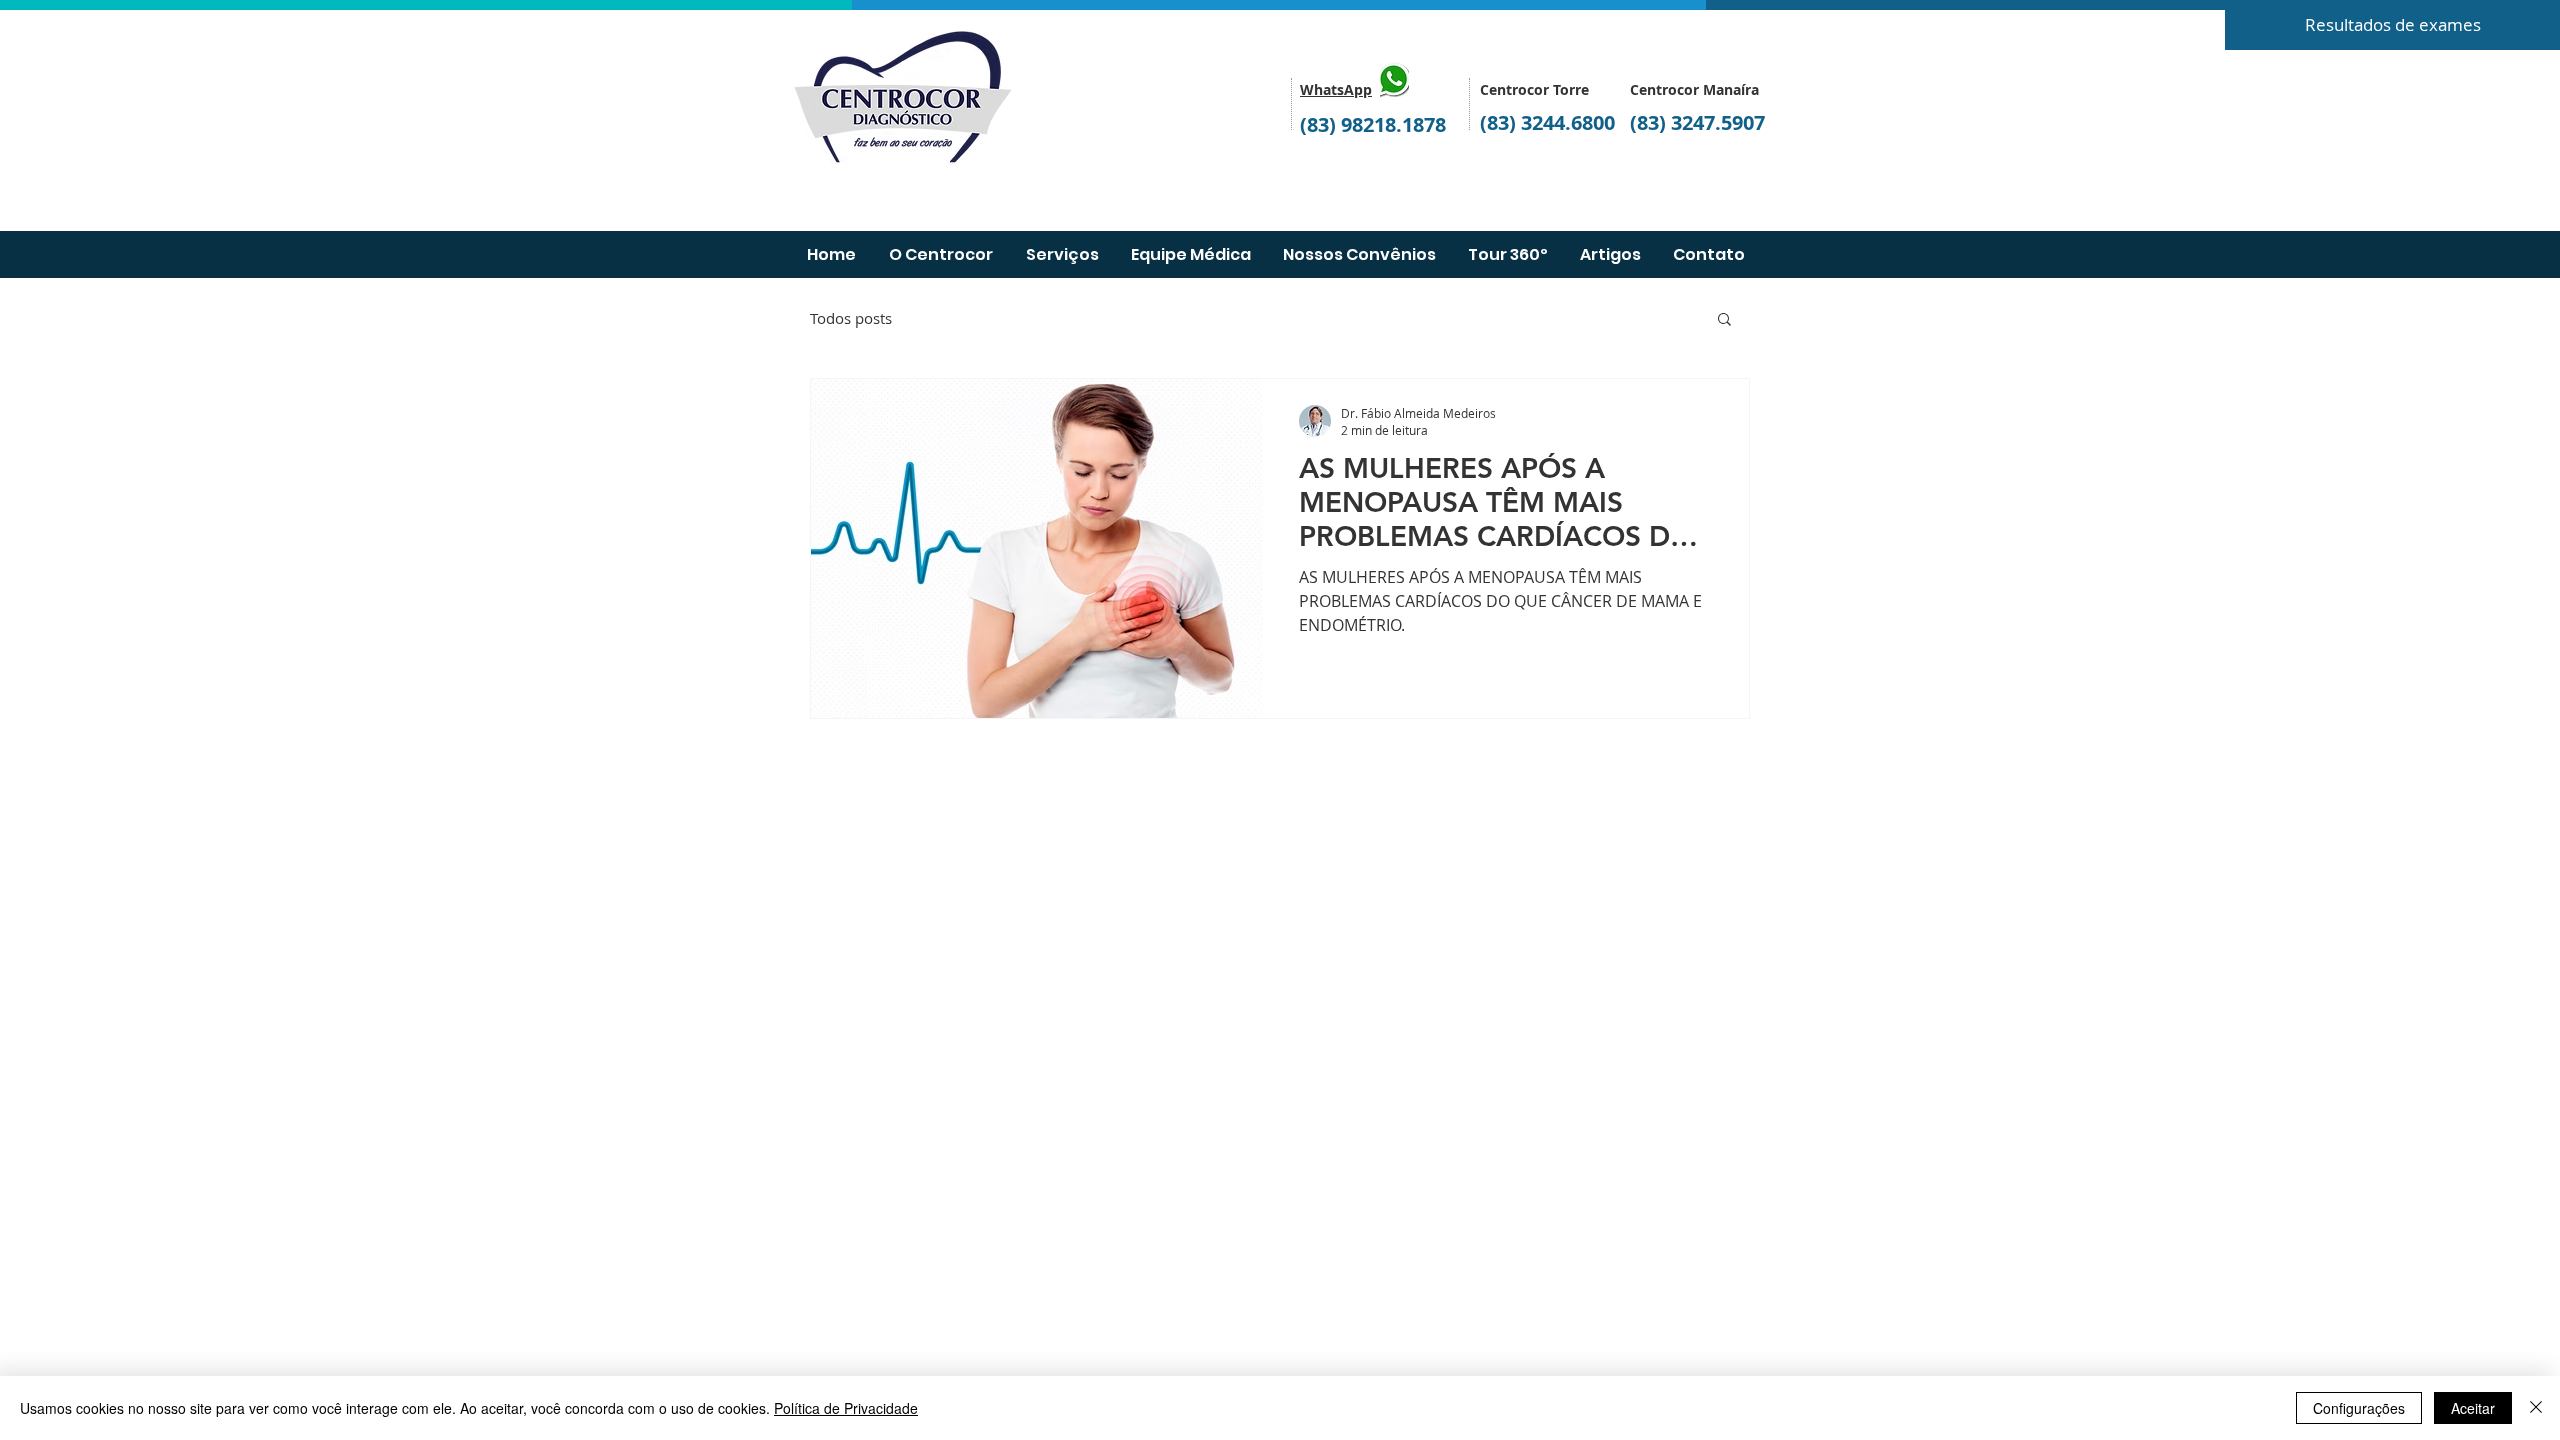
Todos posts (851, 318)
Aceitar (2473, 1408)
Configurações (2359, 1408)
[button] (1724, 320)
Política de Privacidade (846, 1408)
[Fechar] (2536, 1408)
